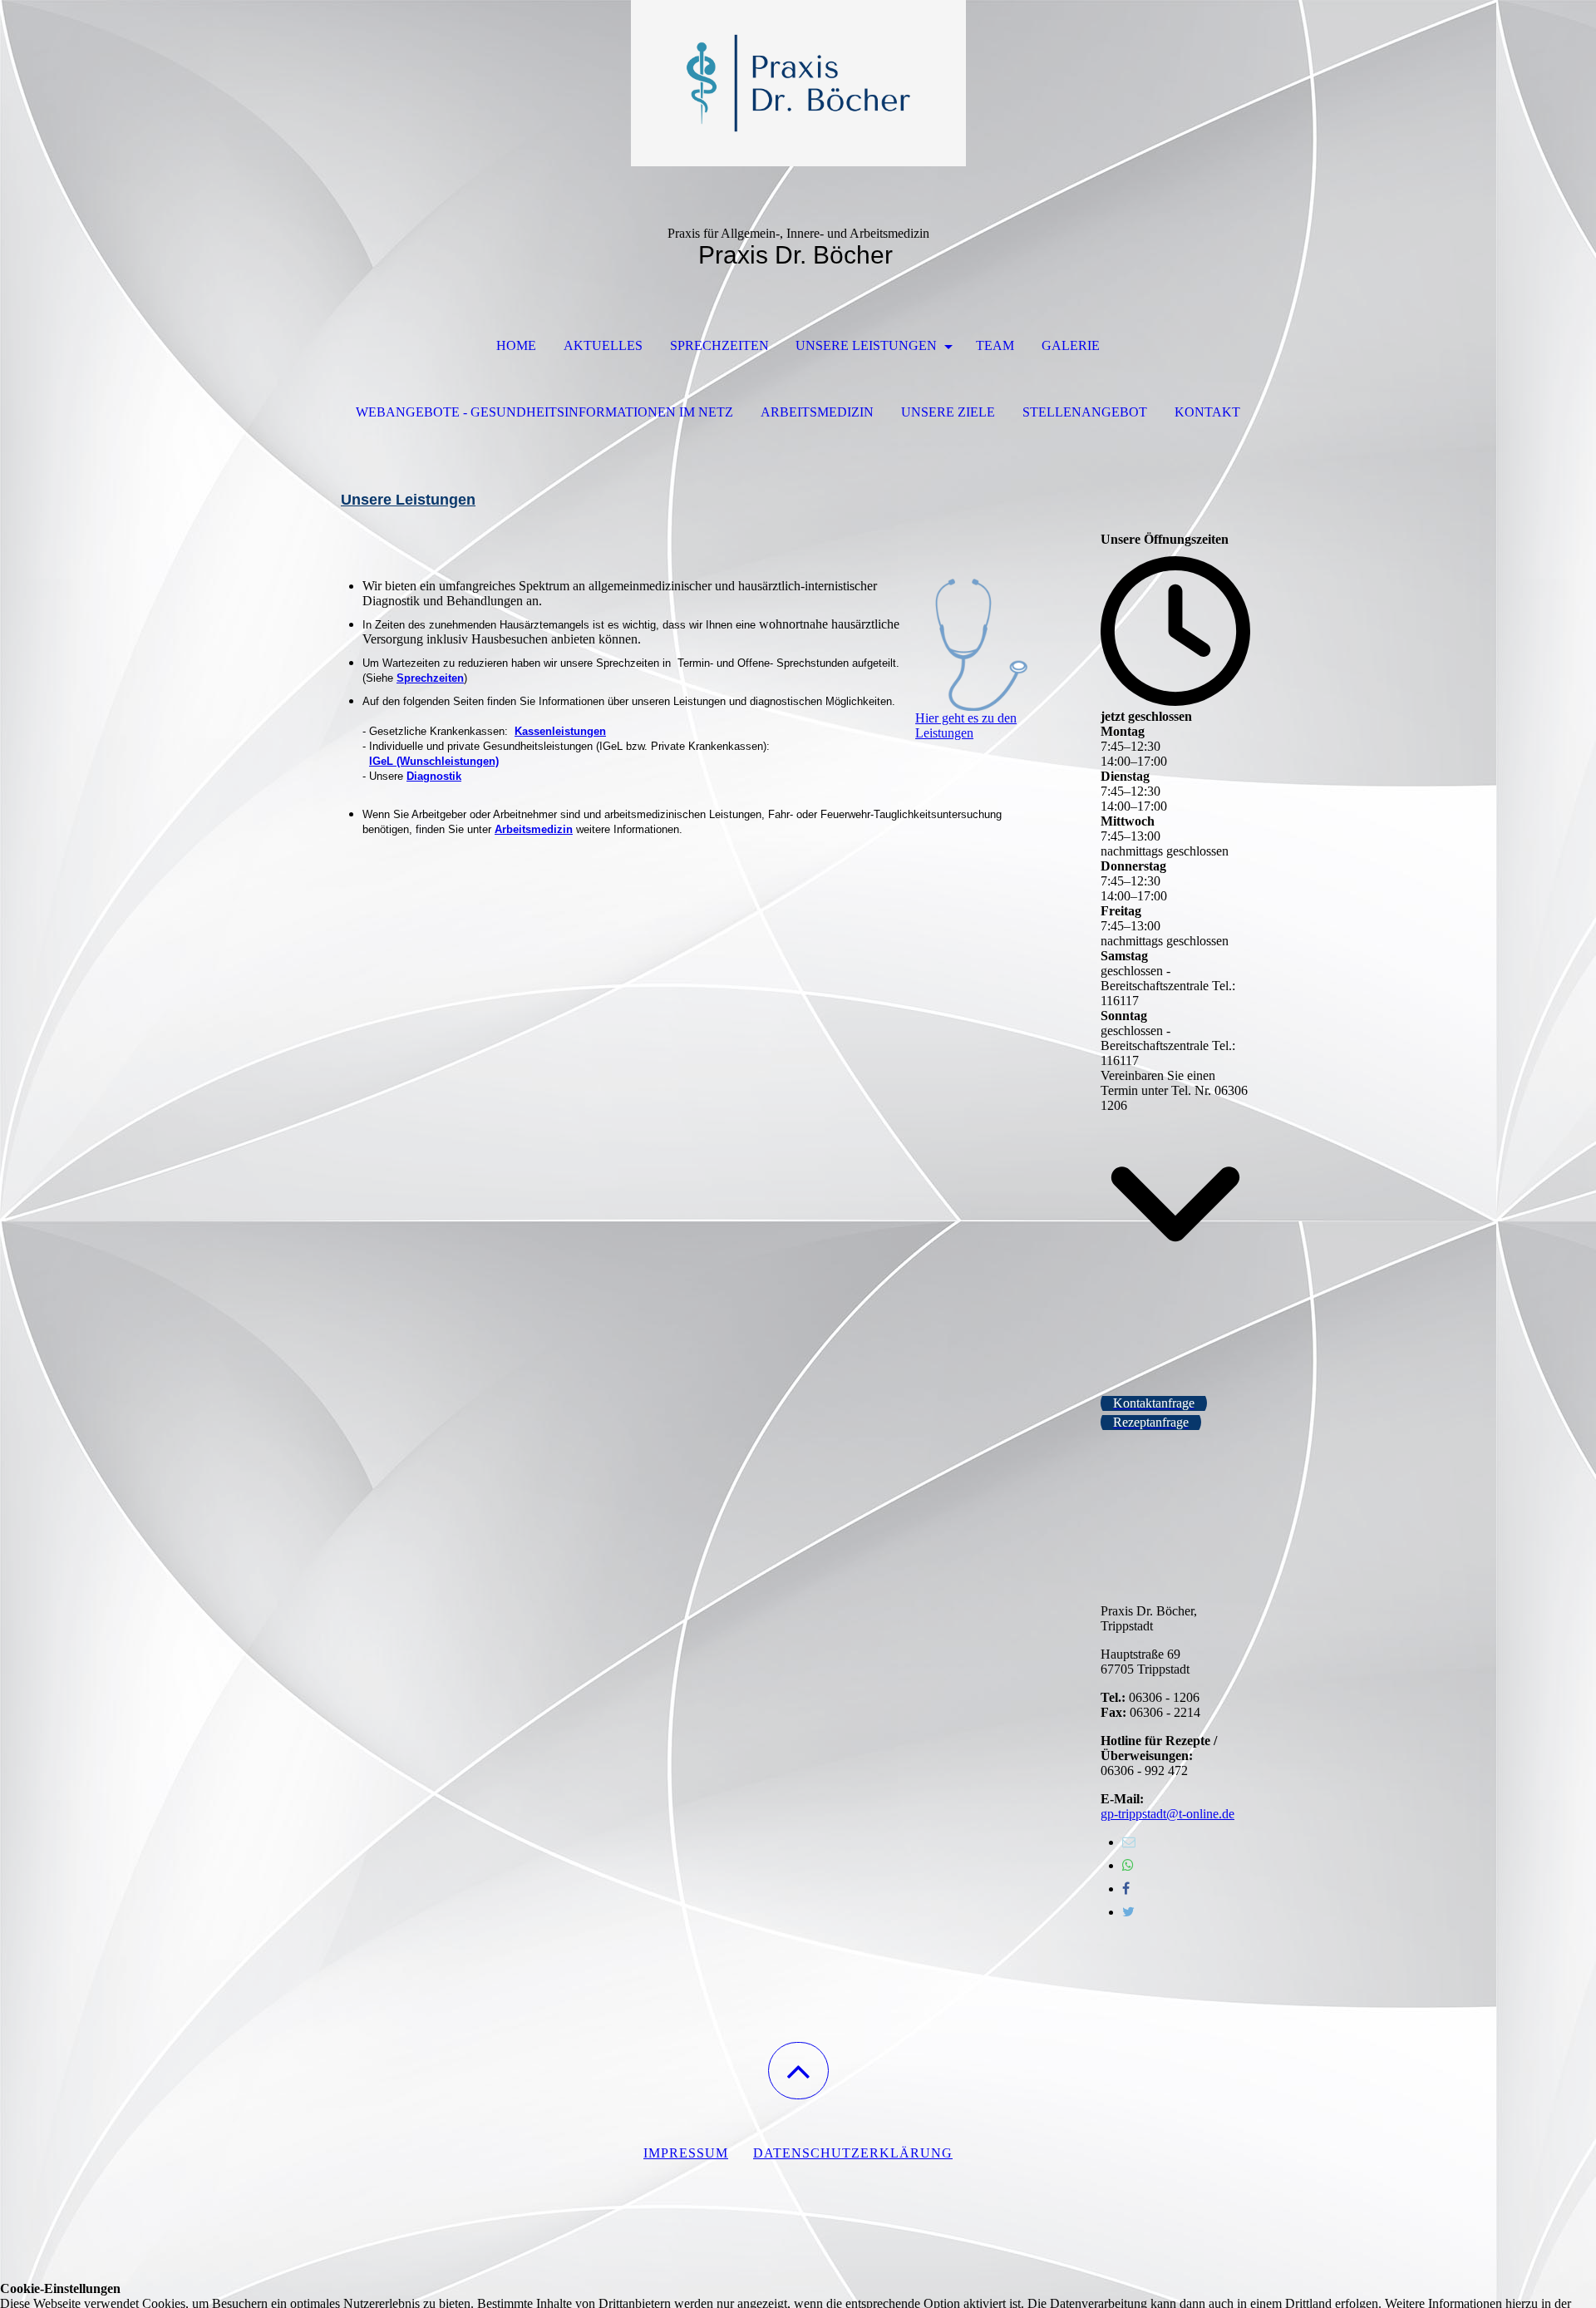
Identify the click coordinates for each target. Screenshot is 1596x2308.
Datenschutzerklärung (853, 2153)
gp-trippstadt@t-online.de (1167, 1814)
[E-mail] (1129, 1842)
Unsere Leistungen (868, 345)
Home (516, 345)
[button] (798, 2071)
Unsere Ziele (948, 412)
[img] (798, 83)
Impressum (686, 2153)
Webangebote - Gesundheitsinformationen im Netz (544, 412)
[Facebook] (1126, 1889)
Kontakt (1207, 412)
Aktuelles (603, 345)
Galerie (1071, 345)
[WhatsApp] (1128, 1865)
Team (995, 345)
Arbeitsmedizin (817, 412)
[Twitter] (1128, 1912)
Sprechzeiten (719, 345)
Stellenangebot (1085, 412)
